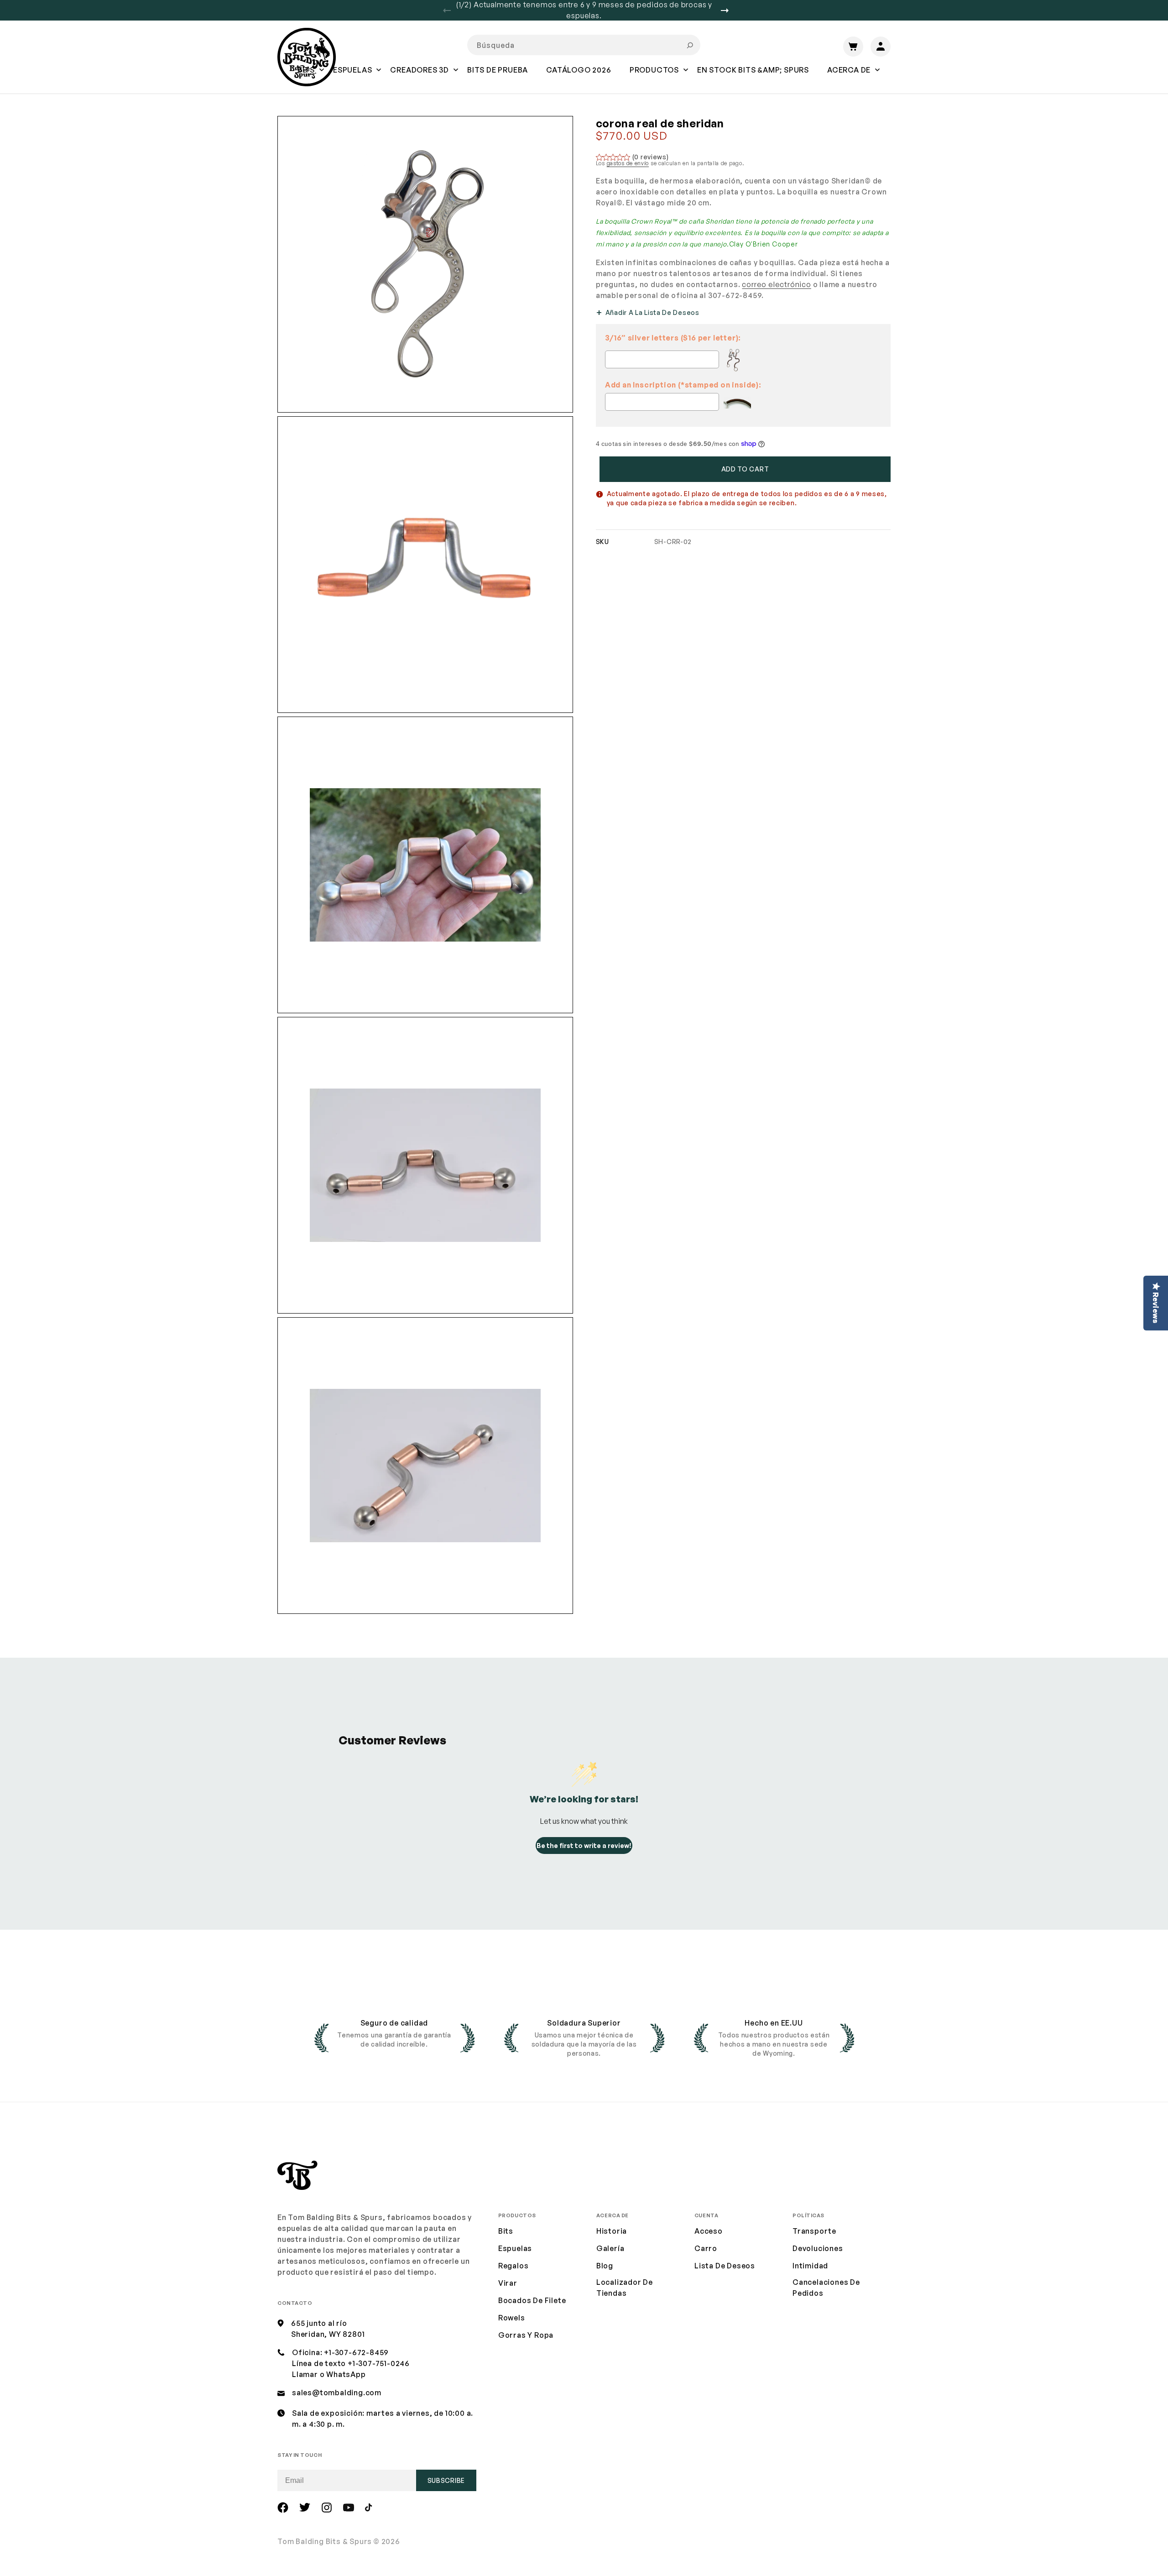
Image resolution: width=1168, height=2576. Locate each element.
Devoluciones (818, 2248)
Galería (610, 2248)
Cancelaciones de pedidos (826, 2288)
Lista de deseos (725, 2266)
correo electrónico (776, 284)
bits (506, 2231)
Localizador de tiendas (625, 2288)
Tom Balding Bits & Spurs (325, 2541)
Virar (508, 2283)
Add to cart (745, 469)
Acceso (709, 2231)
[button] (352, 76)
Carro (706, 2248)
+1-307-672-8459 (356, 2352)
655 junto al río (319, 2323)
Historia (612, 2231)
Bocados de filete (532, 2300)
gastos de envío (628, 163)
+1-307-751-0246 (379, 2363)
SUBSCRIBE (446, 2480)
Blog (605, 2266)
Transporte (814, 2231)
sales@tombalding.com (337, 2393)
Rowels (512, 2318)
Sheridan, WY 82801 (328, 2334)
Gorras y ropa (526, 2335)
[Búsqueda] (690, 45)
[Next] (728, 10)
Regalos (514, 2266)
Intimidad (810, 2266)
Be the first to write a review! (584, 1846)
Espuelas (515, 2248)
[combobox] (584, 45)
